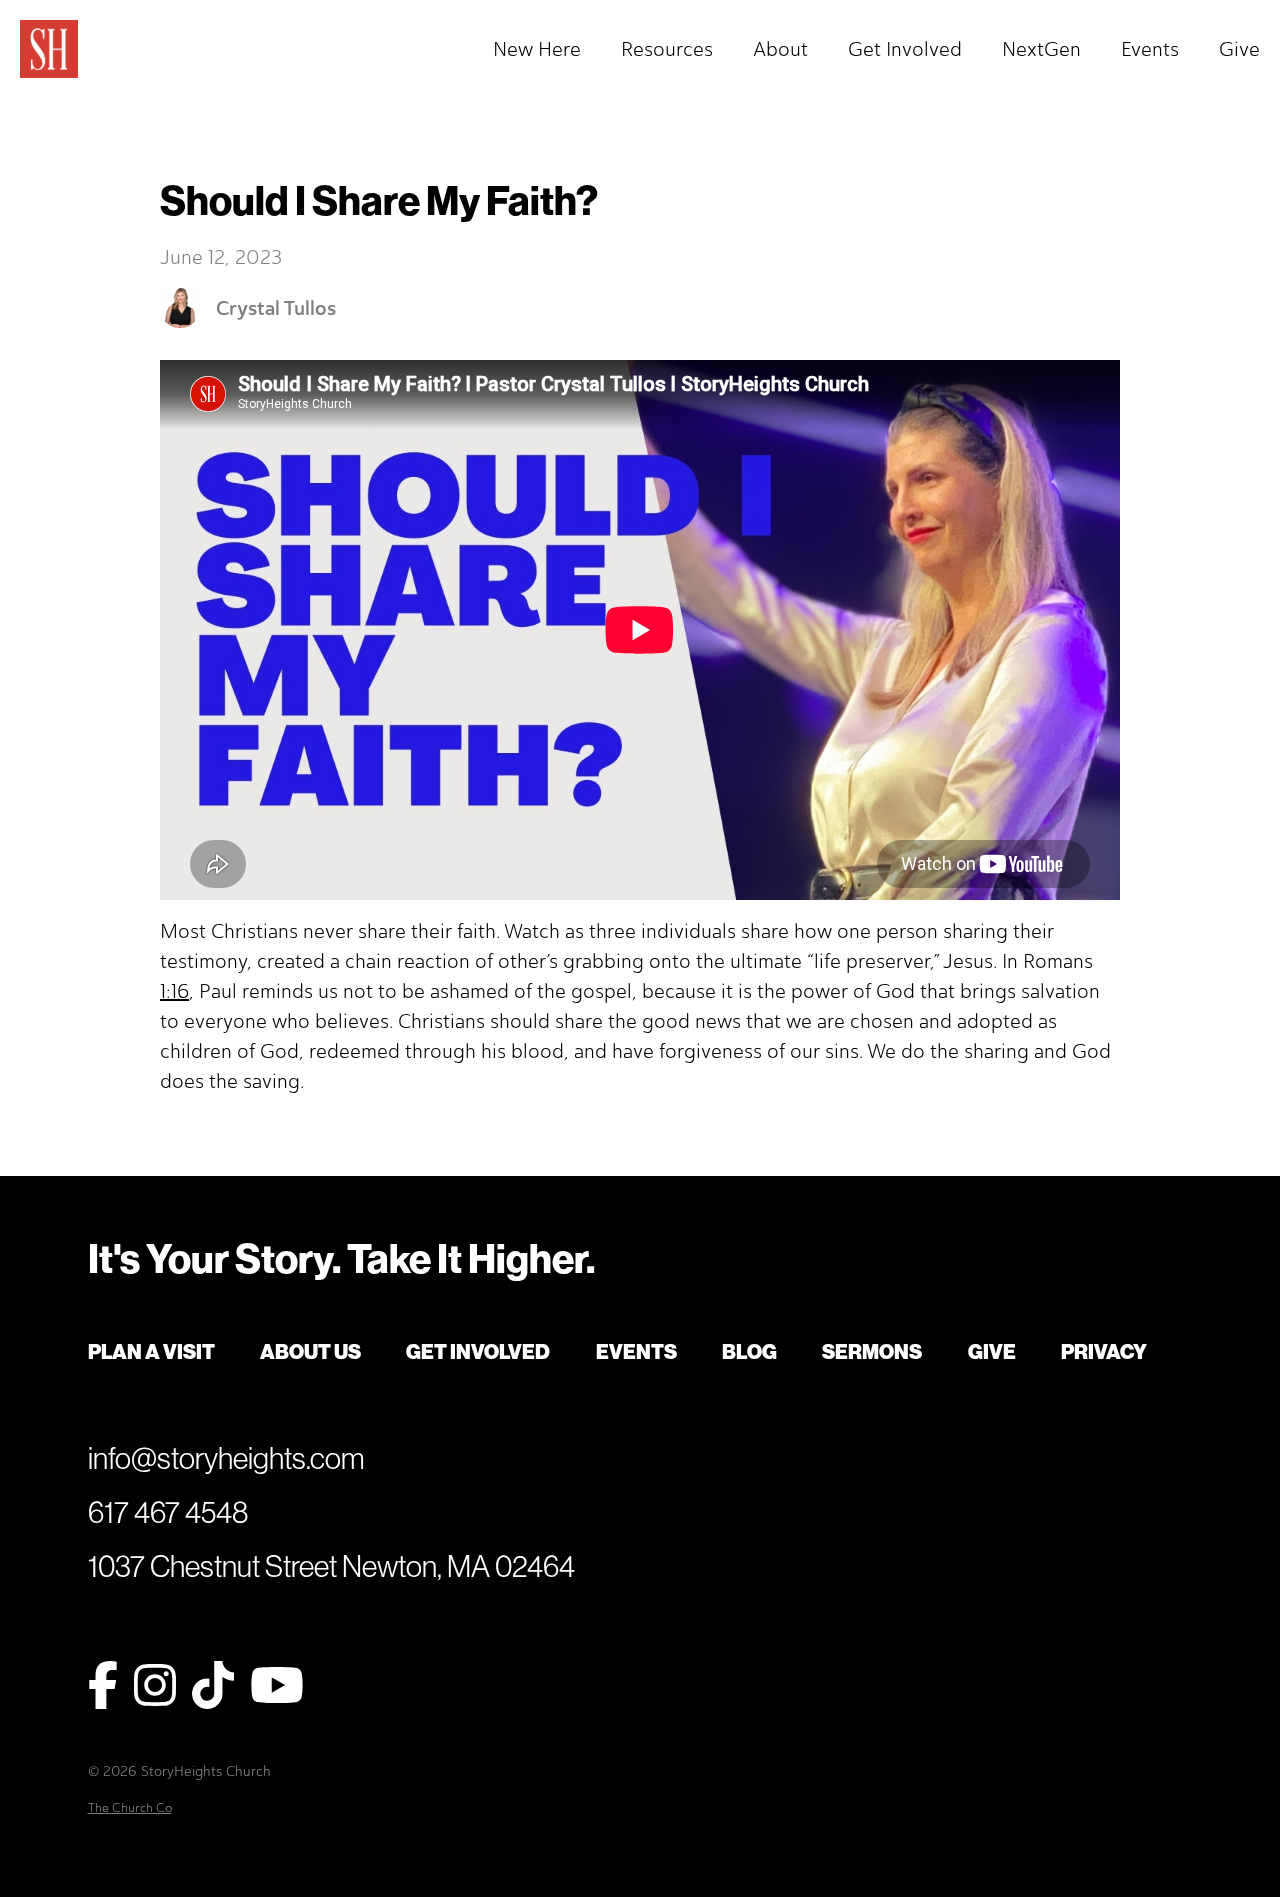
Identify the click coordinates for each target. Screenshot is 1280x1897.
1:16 (174, 991)
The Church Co (130, 1807)
